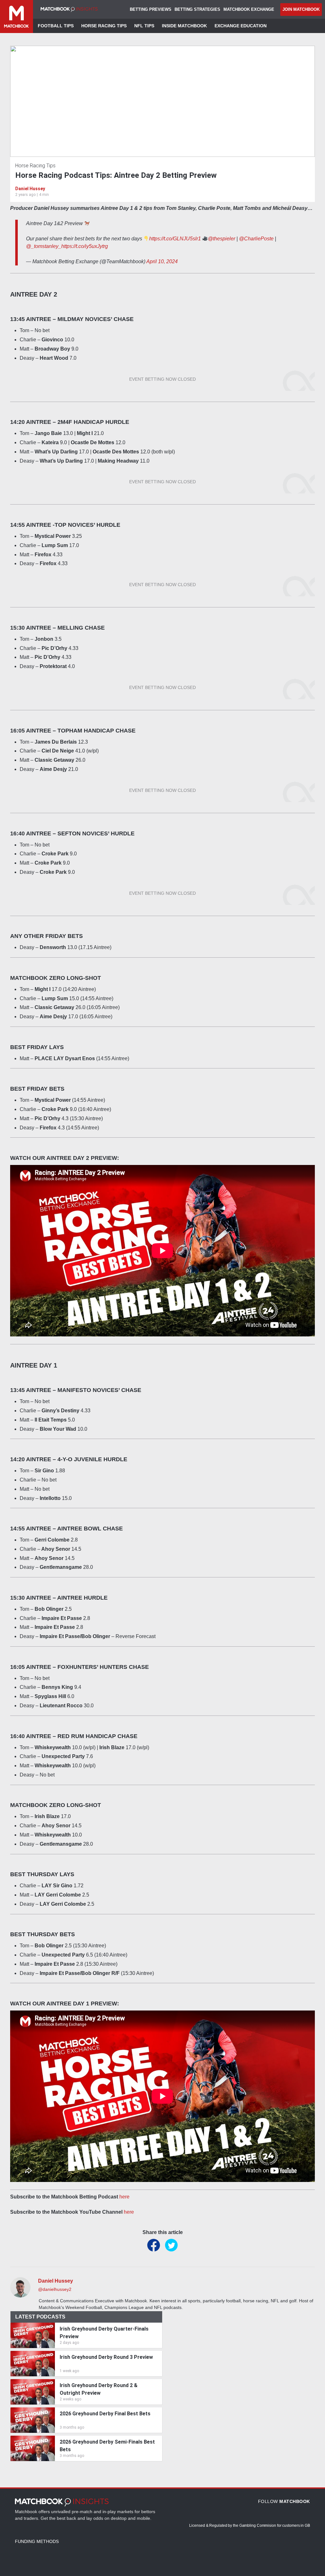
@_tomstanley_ (44, 246)
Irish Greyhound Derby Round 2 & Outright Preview (99, 2389)
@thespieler (222, 239)
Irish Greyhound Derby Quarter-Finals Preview (104, 2333)
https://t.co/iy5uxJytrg (85, 246)
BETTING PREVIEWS (151, 9)
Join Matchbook (301, 9)
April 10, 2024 (162, 261)
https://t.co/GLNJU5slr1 (175, 239)
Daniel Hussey (30, 189)
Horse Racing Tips (35, 166)
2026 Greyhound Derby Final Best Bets (105, 2414)
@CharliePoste (256, 239)
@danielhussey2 (55, 2289)
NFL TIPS (144, 26)
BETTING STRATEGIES (197, 9)
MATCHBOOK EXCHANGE (249, 9)
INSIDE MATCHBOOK (184, 26)
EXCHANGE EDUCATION (241, 26)
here (124, 2197)
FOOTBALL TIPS (56, 26)
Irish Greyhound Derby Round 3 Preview (106, 2357)
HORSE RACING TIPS (104, 26)
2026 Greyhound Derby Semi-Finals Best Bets (107, 2446)
